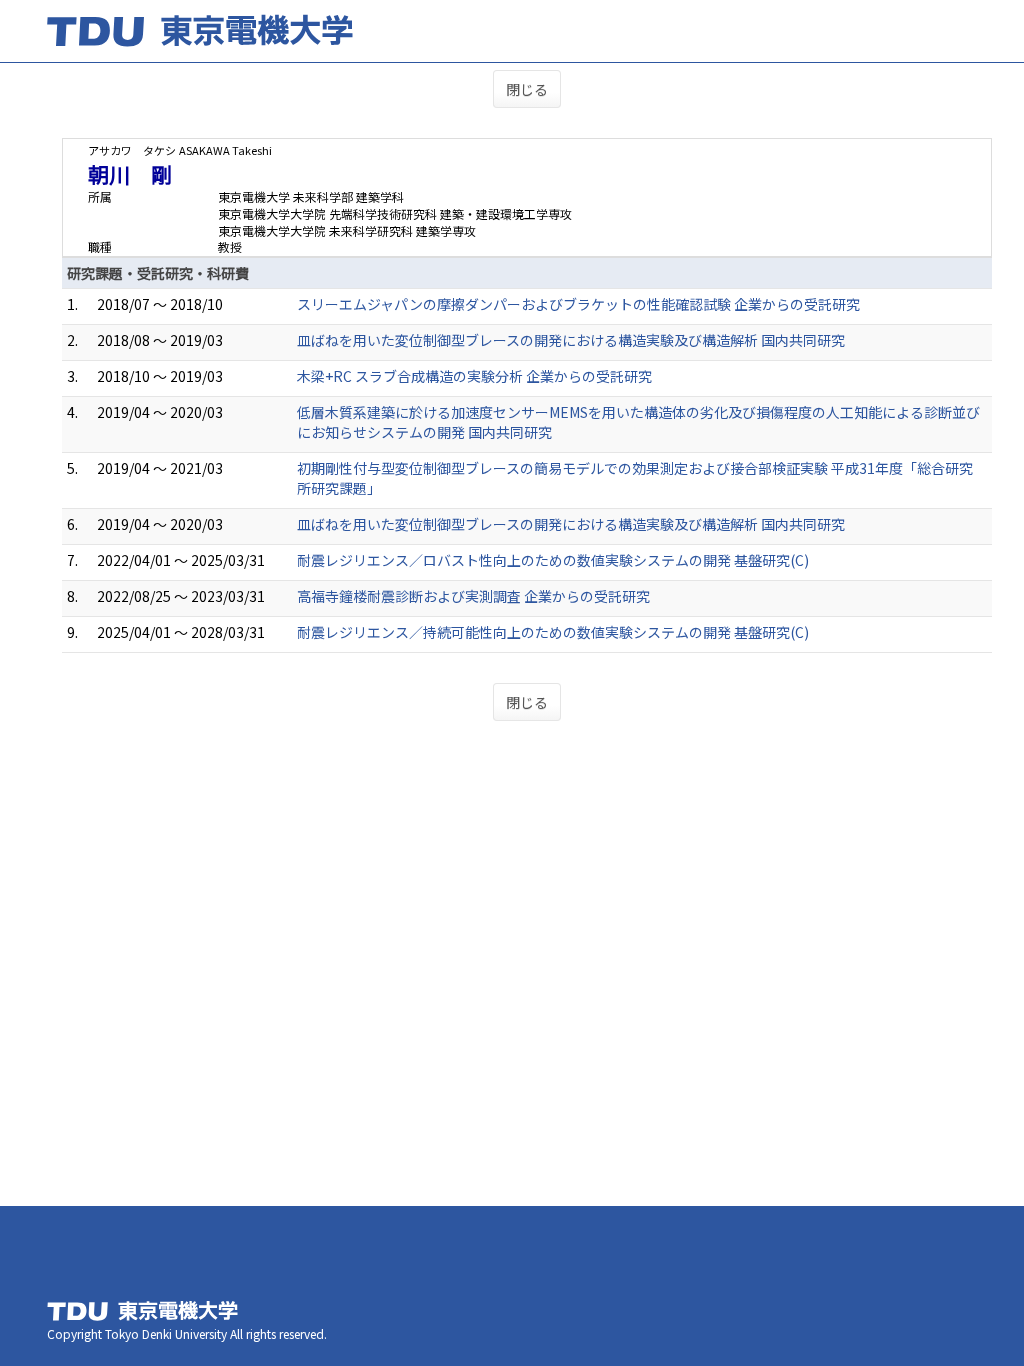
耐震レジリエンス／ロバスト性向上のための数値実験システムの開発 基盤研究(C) (553, 560)
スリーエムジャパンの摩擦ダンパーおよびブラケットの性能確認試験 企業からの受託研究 (578, 304)
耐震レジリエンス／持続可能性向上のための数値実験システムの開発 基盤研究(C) (553, 632)
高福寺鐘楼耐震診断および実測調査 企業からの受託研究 (473, 596)
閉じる (527, 89)
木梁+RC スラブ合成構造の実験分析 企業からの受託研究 (474, 376)
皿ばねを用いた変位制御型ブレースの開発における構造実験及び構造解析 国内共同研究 (571, 340)
